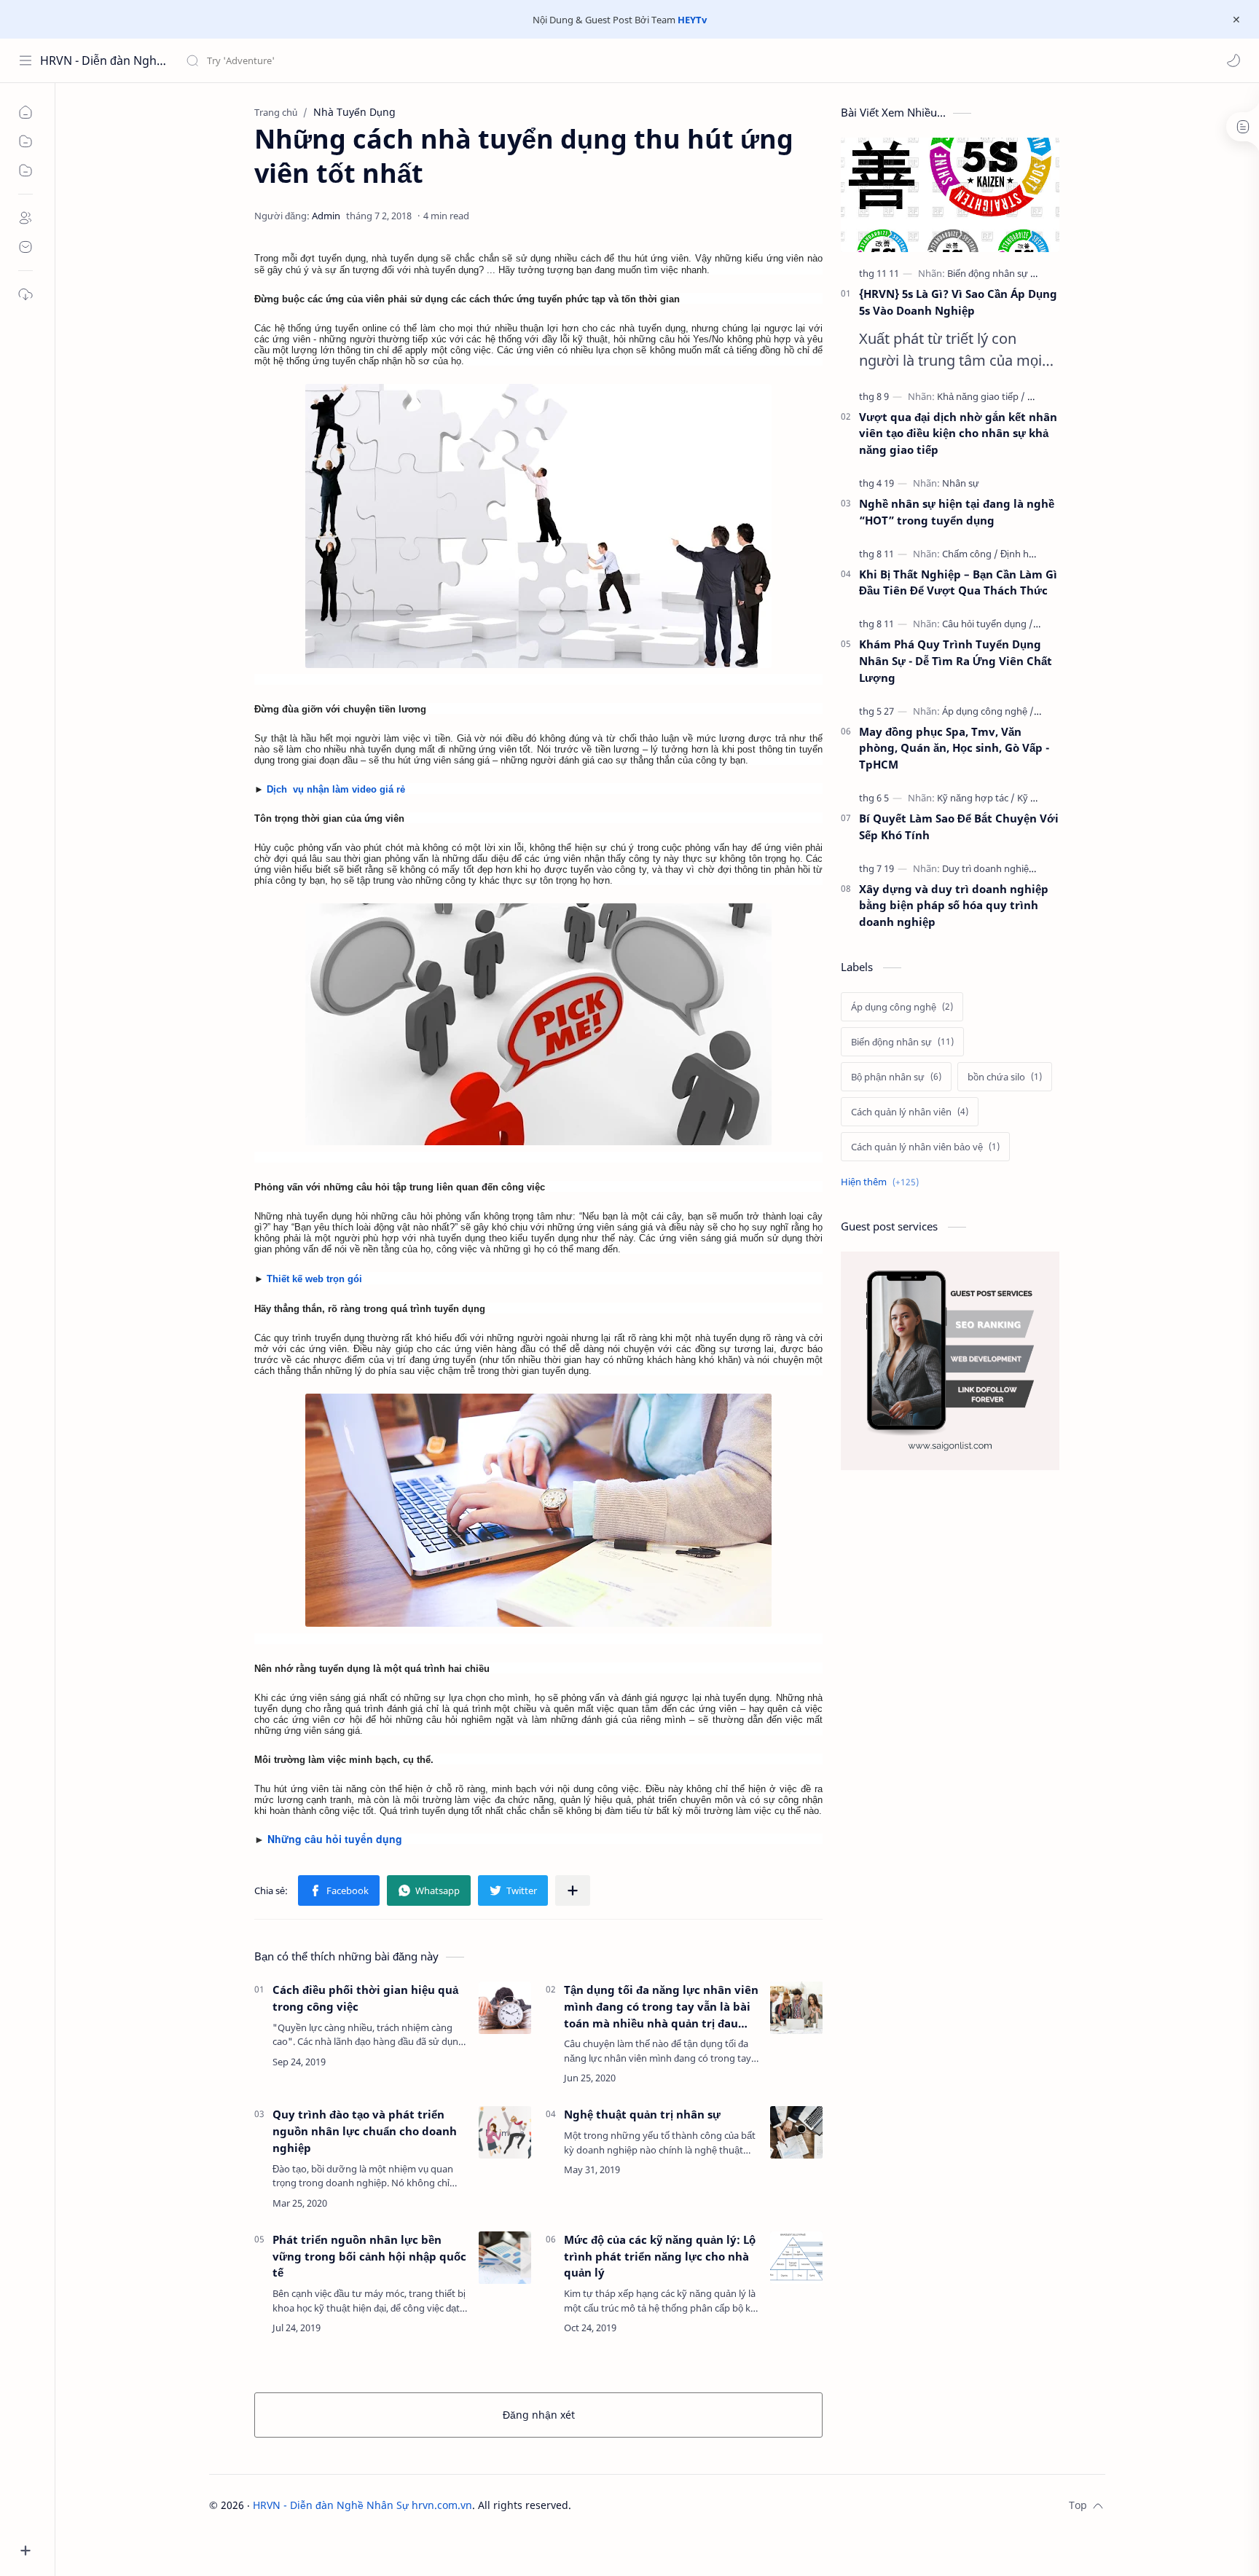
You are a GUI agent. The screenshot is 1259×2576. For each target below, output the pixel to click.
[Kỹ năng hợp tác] (976, 798)
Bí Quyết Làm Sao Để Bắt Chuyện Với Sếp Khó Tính (959, 826)
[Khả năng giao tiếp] (981, 396)
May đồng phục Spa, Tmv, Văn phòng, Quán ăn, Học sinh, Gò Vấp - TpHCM (954, 748)
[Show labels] (883, 1182)
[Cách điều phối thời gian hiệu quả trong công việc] (505, 2008)
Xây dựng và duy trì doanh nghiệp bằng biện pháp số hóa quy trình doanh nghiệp (954, 906)
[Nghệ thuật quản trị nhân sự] (796, 2132)
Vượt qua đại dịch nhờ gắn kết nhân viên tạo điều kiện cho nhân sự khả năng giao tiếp (958, 433)
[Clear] (415, 60)
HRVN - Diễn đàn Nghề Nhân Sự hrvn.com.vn (104, 60)
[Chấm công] (970, 554)
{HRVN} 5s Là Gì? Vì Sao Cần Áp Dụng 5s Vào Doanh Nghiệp (958, 302)
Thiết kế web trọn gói (314, 1279)
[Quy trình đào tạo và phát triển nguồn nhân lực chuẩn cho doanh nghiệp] (505, 2132)
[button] (1233, 60)
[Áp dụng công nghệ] (988, 711)
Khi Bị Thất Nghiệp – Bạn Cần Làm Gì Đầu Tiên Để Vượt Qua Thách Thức (958, 582)
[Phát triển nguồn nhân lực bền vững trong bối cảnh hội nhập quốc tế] (505, 2258)
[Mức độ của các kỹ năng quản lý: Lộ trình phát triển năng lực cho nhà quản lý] (796, 2258)
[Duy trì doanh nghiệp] (992, 868)
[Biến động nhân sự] (992, 273)
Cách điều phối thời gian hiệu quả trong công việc (365, 1998)
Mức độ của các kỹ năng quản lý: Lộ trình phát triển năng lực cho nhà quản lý (660, 2256)
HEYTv (692, 20)
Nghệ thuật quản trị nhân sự (642, 2114)
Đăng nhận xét (539, 2415)
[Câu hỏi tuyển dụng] (988, 624)
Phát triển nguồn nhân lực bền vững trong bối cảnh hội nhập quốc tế (369, 2256)
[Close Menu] (1236, 20)
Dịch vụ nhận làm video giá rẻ (336, 789)
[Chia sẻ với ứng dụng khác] (573, 1890)
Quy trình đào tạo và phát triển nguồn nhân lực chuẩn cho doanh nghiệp (365, 2131)
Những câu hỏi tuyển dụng (335, 1839)
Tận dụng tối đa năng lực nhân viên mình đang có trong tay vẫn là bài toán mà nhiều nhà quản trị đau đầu (661, 2007)
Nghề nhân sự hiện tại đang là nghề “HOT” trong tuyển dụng (957, 512)
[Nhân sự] (961, 483)
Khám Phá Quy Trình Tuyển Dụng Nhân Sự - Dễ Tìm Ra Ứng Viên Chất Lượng (956, 661)
